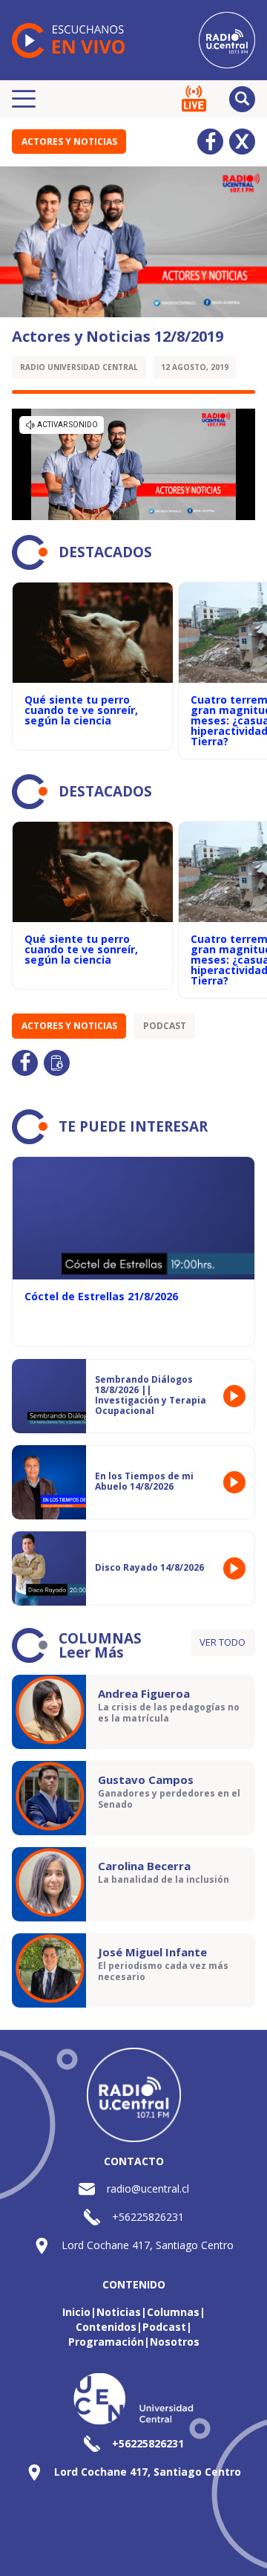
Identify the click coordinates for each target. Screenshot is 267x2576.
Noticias (119, 2312)
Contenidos (106, 2327)
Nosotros (175, 2342)
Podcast (165, 1026)
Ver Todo (222, 1642)
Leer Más (91, 1652)
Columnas (173, 2312)
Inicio (76, 2312)
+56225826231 (148, 2217)
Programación (106, 2342)
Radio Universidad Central (79, 367)
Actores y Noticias (69, 142)
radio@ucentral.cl (148, 2189)
